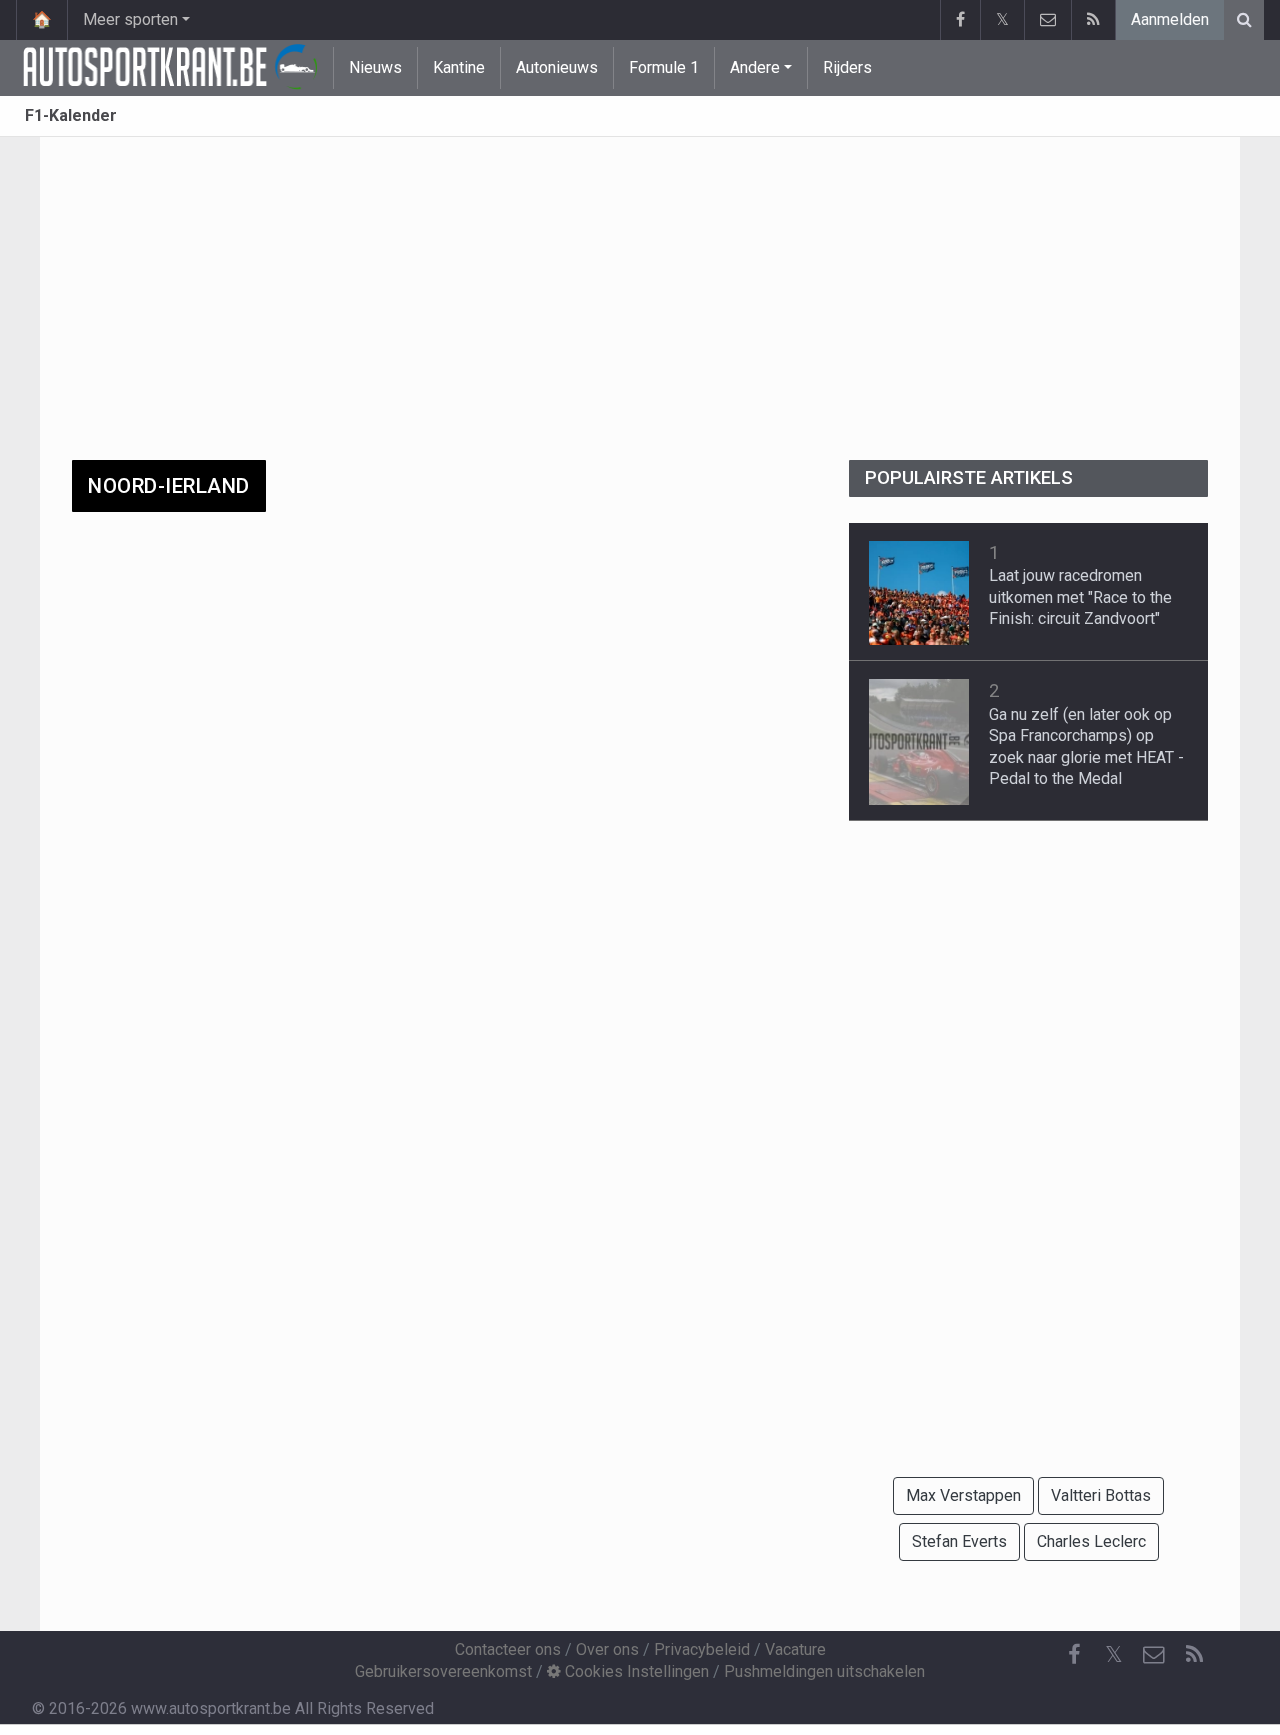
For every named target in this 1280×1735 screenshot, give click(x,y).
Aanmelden (1170, 19)
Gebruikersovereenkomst (443, 1671)
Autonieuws (557, 67)
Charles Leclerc (1091, 1541)
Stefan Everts (959, 1541)
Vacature (795, 1649)
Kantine (459, 67)
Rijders (847, 67)
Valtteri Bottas (1101, 1495)
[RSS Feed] (1093, 20)
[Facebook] (960, 20)
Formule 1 (664, 67)
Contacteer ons (508, 1649)
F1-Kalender (71, 115)
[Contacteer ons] (1047, 20)
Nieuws (375, 67)
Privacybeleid (702, 1649)
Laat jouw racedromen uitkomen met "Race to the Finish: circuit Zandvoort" (1080, 597)
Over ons (607, 1649)
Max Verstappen (963, 1495)
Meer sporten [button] (130, 19)
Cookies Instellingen (635, 1671)
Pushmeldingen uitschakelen (824, 1671)
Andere (755, 67)
